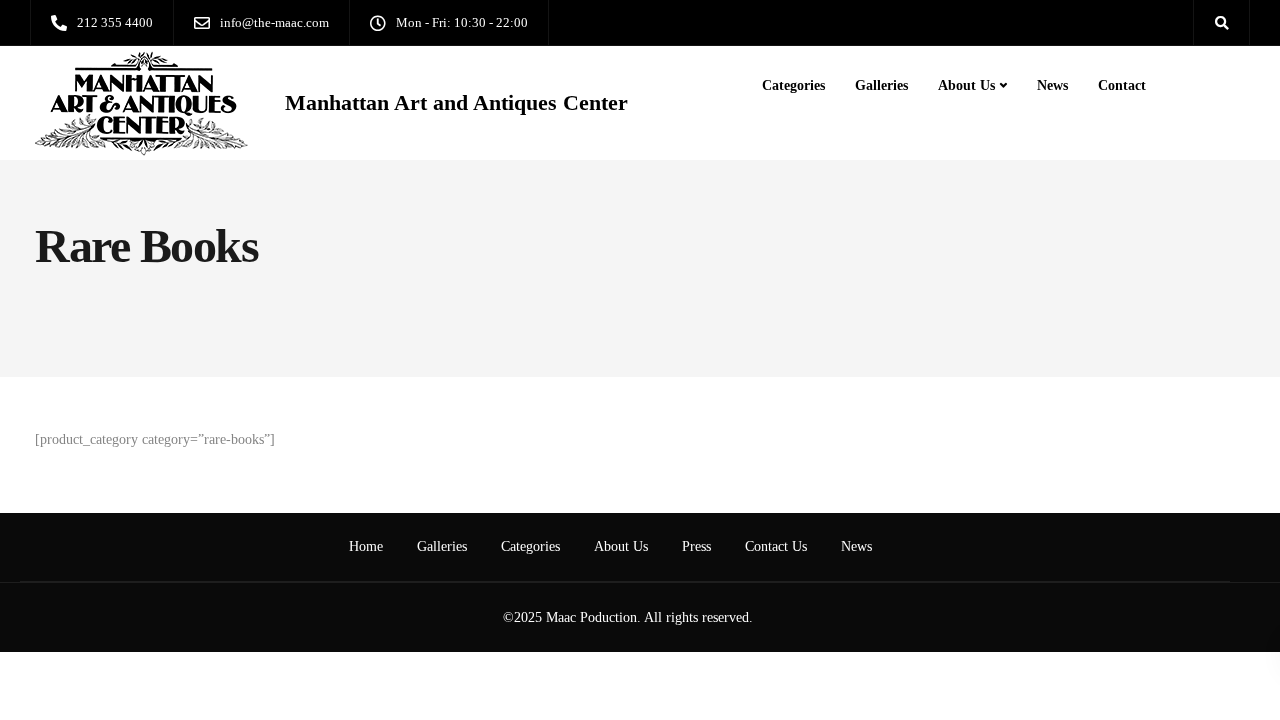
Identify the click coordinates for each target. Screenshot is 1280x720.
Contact (1122, 85)
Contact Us (776, 546)
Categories (793, 85)
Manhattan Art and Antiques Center (456, 103)
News (1052, 85)
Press (696, 546)
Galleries (881, 85)
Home (366, 546)
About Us (966, 85)
